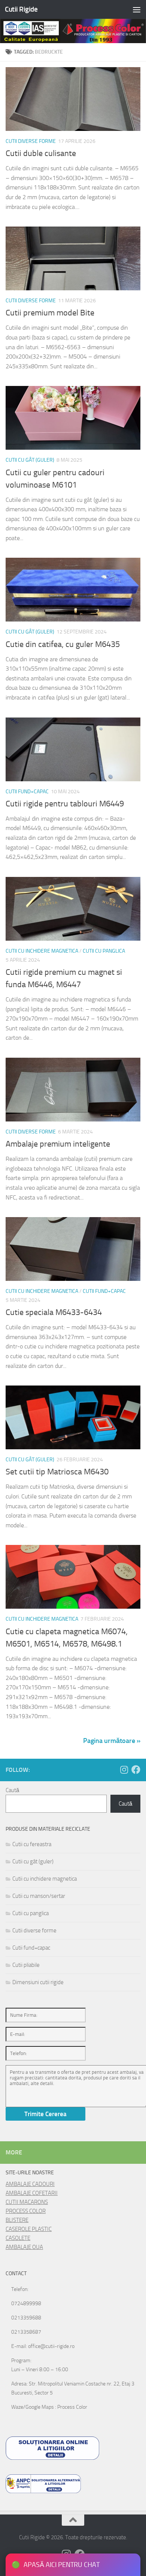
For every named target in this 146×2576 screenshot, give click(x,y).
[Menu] (137, 9)
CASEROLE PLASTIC (29, 2229)
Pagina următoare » (112, 1741)
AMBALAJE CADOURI (30, 2184)
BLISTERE (17, 2220)
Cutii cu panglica (104, 951)
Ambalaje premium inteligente (58, 1144)
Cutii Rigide (21, 9)
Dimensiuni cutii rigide (38, 1982)
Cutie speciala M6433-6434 (54, 1312)
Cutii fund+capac (27, 792)
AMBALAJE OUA (24, 2247)
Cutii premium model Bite (50, 313)
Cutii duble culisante (41, 153)
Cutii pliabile (26, 1965)
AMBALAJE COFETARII (32, 2193)
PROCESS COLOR (26, 2211)
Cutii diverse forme (31, 141)
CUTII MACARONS (27, 2202)
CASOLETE (18, 2238)
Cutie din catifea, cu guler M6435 (63, 644)
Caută (12, 1790)
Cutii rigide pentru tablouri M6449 (65, 804)
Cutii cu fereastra (32, 1844)
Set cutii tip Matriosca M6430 (57, 1472)
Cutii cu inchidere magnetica (42, 951)
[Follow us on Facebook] (136, 1770)
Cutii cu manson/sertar (39, 1896)
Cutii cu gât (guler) (30, 460)
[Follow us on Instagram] (124, 1770)
